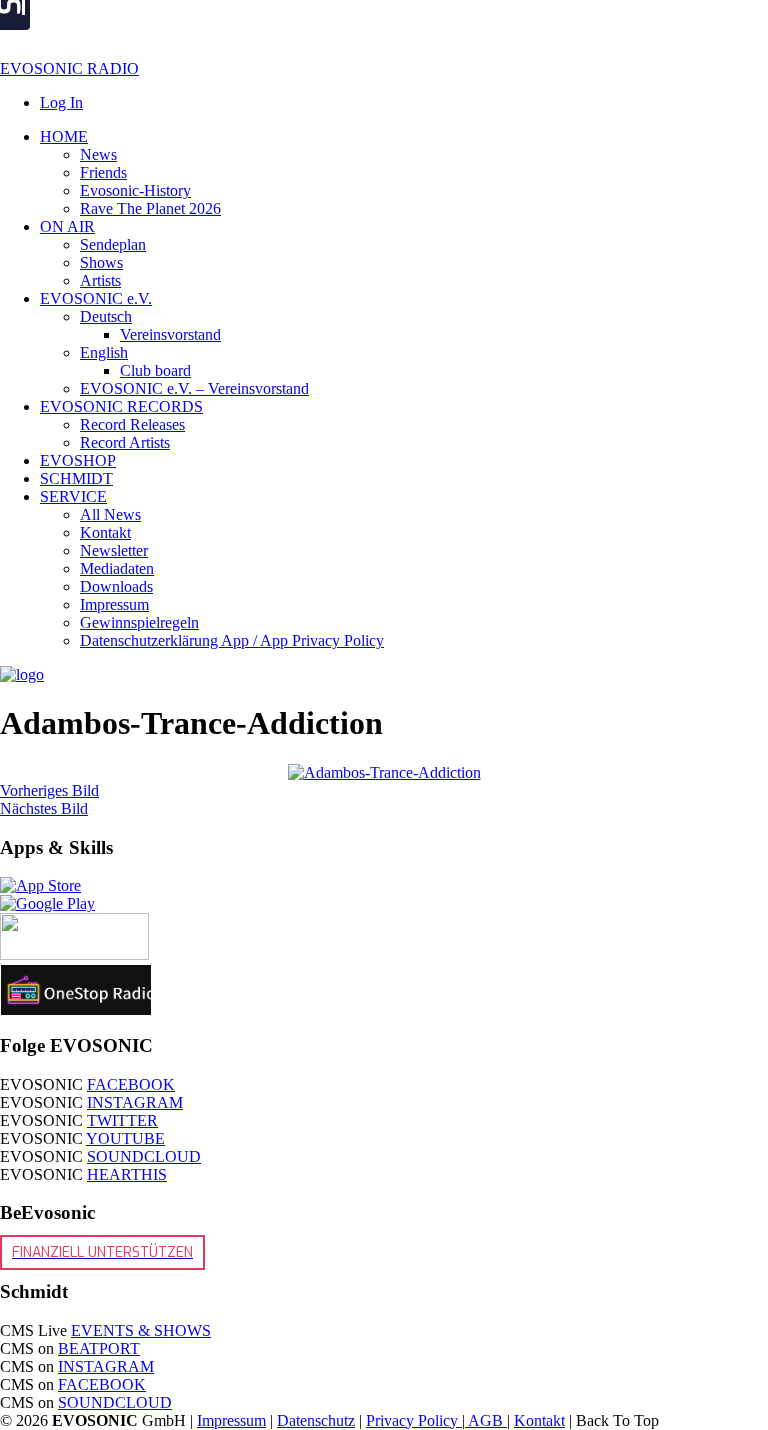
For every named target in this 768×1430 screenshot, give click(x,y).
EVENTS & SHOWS (141, 1330)
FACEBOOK (131, 1084)
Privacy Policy (414, 1420)
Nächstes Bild (44, 808)
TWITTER (122, 1120)
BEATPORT (99, 1348)
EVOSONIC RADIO (69, 68)
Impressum (231, 1420)
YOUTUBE (125, 1138)
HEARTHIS (127, 1174)
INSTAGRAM (135, 1102)
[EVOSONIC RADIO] (22, 674)
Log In (61, 102)
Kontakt (539, 1420)
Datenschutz (316, 1420)
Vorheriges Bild (49, 790)
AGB (486, 1420)
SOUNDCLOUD (144, 1156)
